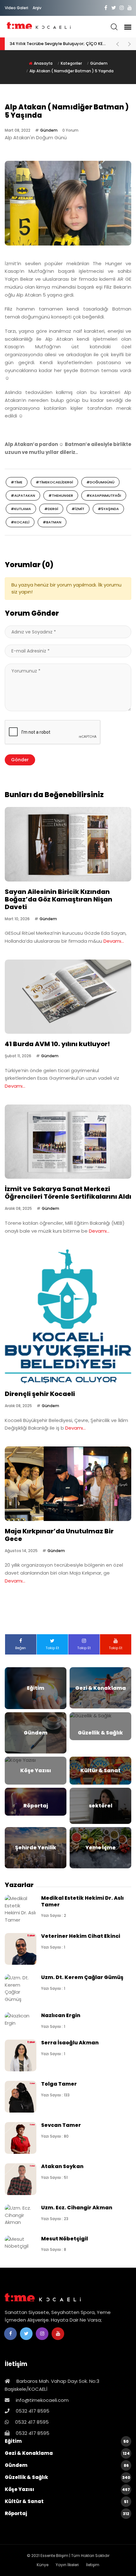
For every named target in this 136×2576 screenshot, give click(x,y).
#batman (52, 522)
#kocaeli (20, 522)
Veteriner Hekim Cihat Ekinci (81, 1936)
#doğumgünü (100, 482)
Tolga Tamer (59, 2084)
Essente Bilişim (54, 2556)
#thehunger (61, 495)
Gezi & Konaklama (67, 2453)
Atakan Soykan (62, 2166)
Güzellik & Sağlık (68, 2477)
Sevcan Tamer (61, 2125)
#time (17, 482)
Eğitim (67, 2441)
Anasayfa (43, 63)
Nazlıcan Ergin (61, 2015)
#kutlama (21, 509)
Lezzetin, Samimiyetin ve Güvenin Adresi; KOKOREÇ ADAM (59, 44)
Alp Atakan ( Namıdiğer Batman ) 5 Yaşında (71, 71)
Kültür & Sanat (66, 2501)
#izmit (78, 509)
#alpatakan (23, 495)
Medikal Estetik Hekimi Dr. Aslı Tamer (82, 1901)
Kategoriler (71, 63)
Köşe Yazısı (67, 2489)
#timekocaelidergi (54, 482)
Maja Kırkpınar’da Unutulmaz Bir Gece (59, 1535)
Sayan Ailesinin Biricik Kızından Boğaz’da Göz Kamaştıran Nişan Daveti (59, 899)
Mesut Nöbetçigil (65, 2239)
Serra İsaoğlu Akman (70, 2043)
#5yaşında (108, 509)
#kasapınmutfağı (104, 495)
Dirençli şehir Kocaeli (40, 1394)
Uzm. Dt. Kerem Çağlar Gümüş (82, 1977)
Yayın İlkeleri (67, 2565)
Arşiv (37, 8)
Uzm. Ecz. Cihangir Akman (77, 2208)
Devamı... (114, 941)
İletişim (93, 2565)
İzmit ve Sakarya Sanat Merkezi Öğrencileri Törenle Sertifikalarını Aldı (68, 1193)
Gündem (99, 63)
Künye (43, 2565)
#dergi (51, 509)
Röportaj (67, 2513)
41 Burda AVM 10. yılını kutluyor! (57, 1044)
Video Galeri (16, 8)
